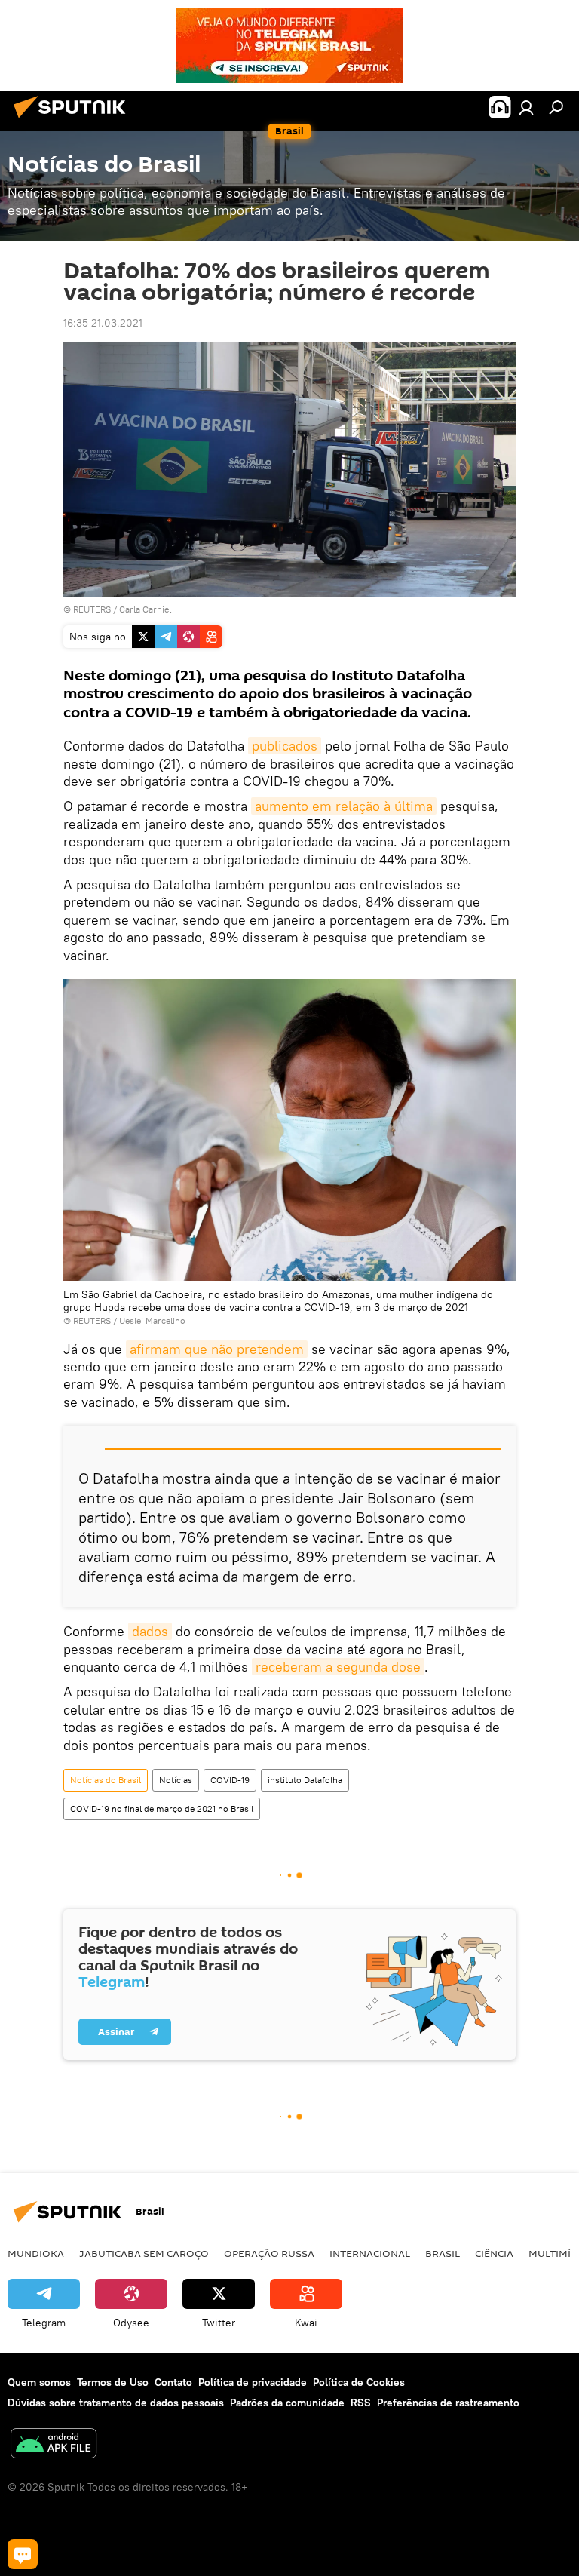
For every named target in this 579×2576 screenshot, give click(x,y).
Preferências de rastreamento (448, 2403)
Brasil (443, 2253)
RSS (361, 2403)
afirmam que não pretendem (217, 1349)
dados (150, 1631)
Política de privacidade (253, 2382)
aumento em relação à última (344, 806)
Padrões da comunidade (287, 2403)
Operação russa (269, 2253)
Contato (173, 2382)
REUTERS (92, 609)
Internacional (370, 2253)
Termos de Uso (113, 2382)
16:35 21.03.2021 (103, 323)
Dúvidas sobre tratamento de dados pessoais (116, 2403)
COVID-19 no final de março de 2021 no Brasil (162, 1808)
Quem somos (39, 2382)
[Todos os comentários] (23, 2554)
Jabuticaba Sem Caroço (144, 2253)
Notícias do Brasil (106, 1780)
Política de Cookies (359, 2382)
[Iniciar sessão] (526, 107)
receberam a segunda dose (338, 1667)
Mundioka (36, 2253)
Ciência (494, 2253)
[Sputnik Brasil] (74, 120)
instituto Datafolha (305, 1780)
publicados (285, 746)
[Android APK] (54, 2445)
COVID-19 (230, 1780)
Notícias (176, 1780)
